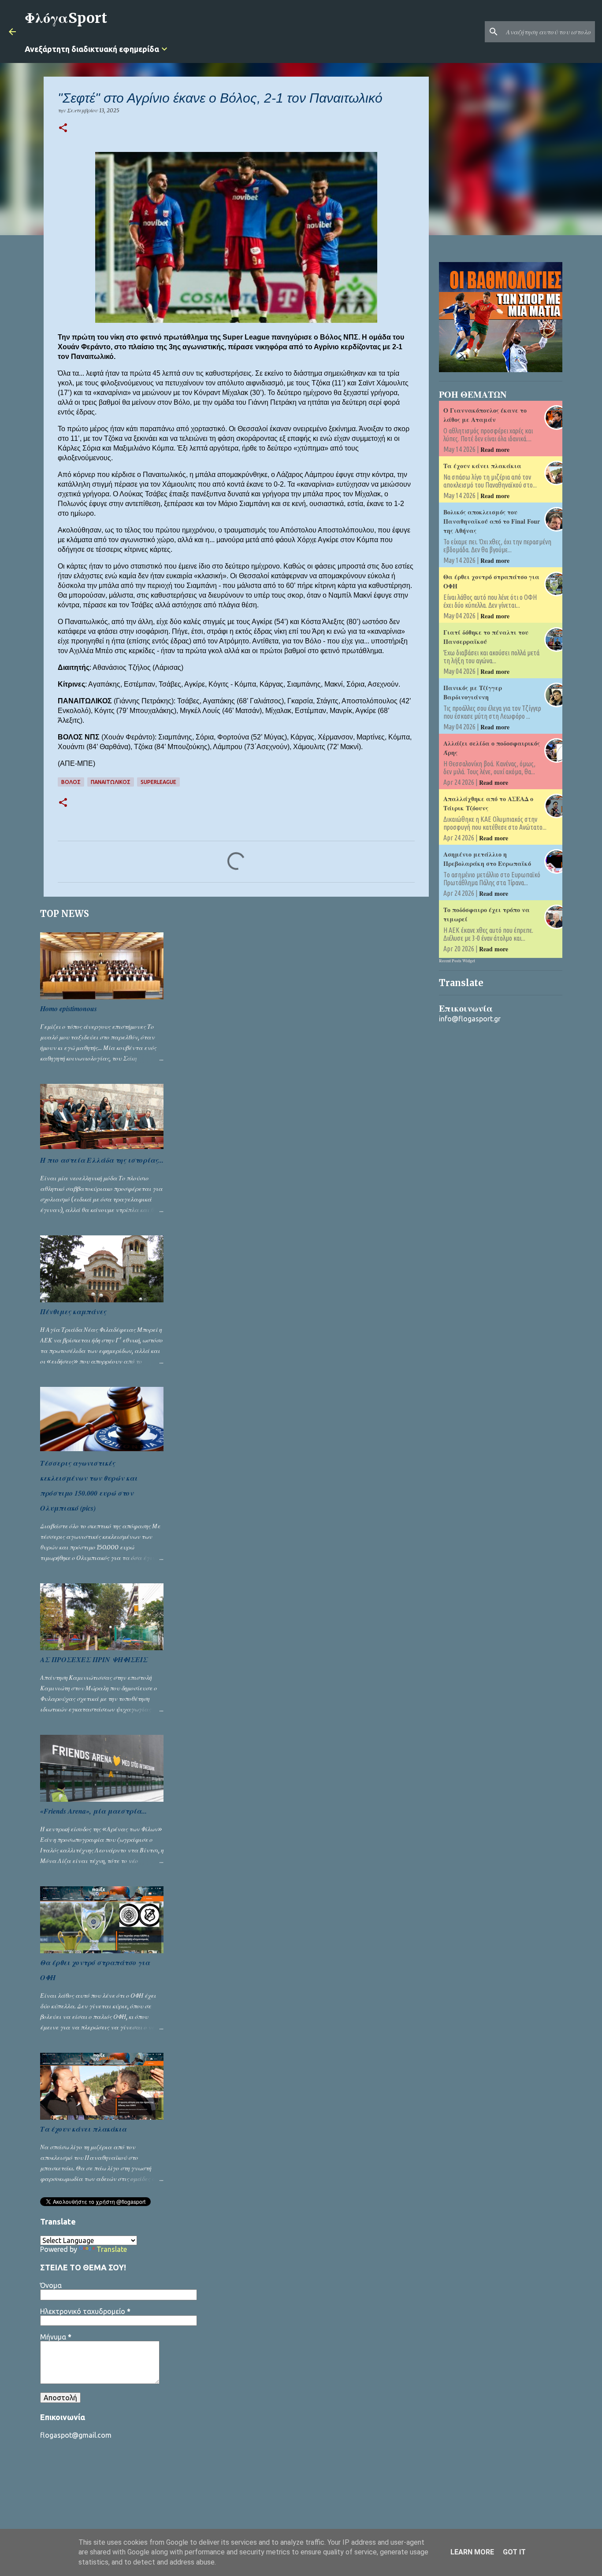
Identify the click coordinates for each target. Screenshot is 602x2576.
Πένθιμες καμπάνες (73, 1312)
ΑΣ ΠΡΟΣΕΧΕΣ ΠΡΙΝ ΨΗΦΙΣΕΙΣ (94, 1659)
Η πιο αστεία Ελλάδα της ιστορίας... (102, 1160)
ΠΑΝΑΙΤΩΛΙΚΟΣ (111, 782)
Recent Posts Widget (457, 961)
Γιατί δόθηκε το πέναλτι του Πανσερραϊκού (486, 637)
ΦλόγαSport (66, 18)
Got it (514, 2552)
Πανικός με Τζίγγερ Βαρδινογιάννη (473, 692)
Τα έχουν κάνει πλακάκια (83, 2129)
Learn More (472, 2552)
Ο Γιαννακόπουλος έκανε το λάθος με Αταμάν (485, 415)
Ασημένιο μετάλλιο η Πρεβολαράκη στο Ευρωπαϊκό (487, 859)
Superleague (158, 782)
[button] (63, 128)
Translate (112, 2249)
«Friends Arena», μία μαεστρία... (93, 1811)
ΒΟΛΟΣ (71, 782)
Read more (495, 449)
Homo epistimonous (69, 1009)
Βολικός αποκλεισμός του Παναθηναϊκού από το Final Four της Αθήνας (492, 521)
